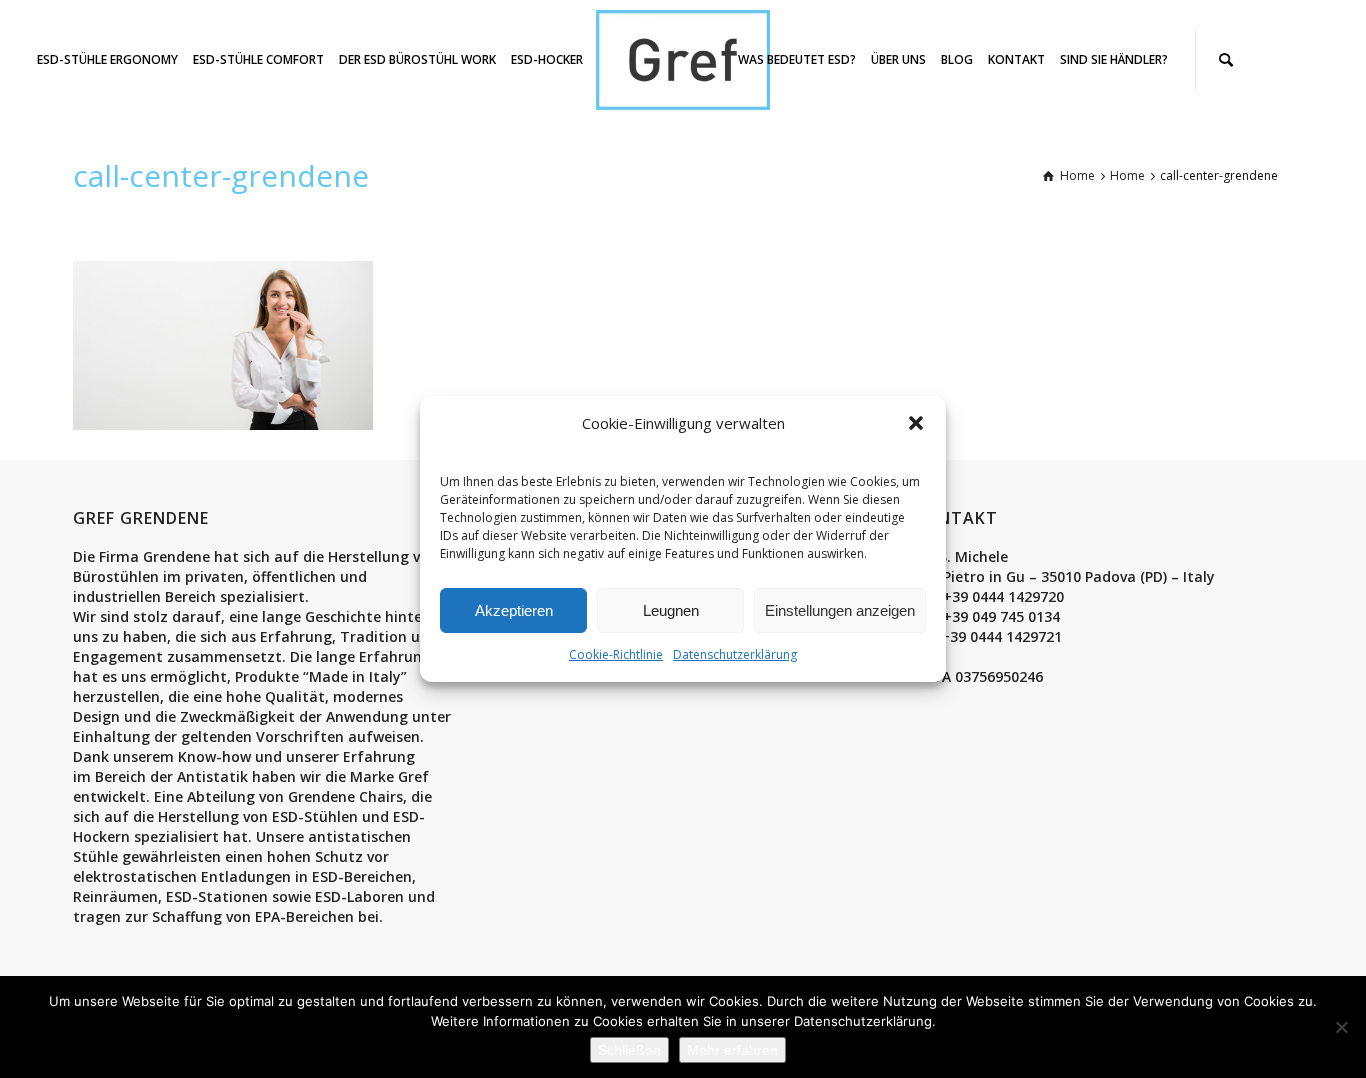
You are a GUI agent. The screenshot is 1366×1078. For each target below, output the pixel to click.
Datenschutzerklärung (735, 654)
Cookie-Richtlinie (616, 654)
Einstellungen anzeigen (840, 610)
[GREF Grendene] (683, 58)
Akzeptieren (514, 610)
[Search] (1226, 60)
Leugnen (671, 610)
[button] (916, 423)
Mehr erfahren (732, 1050)
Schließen (629, 1050)
